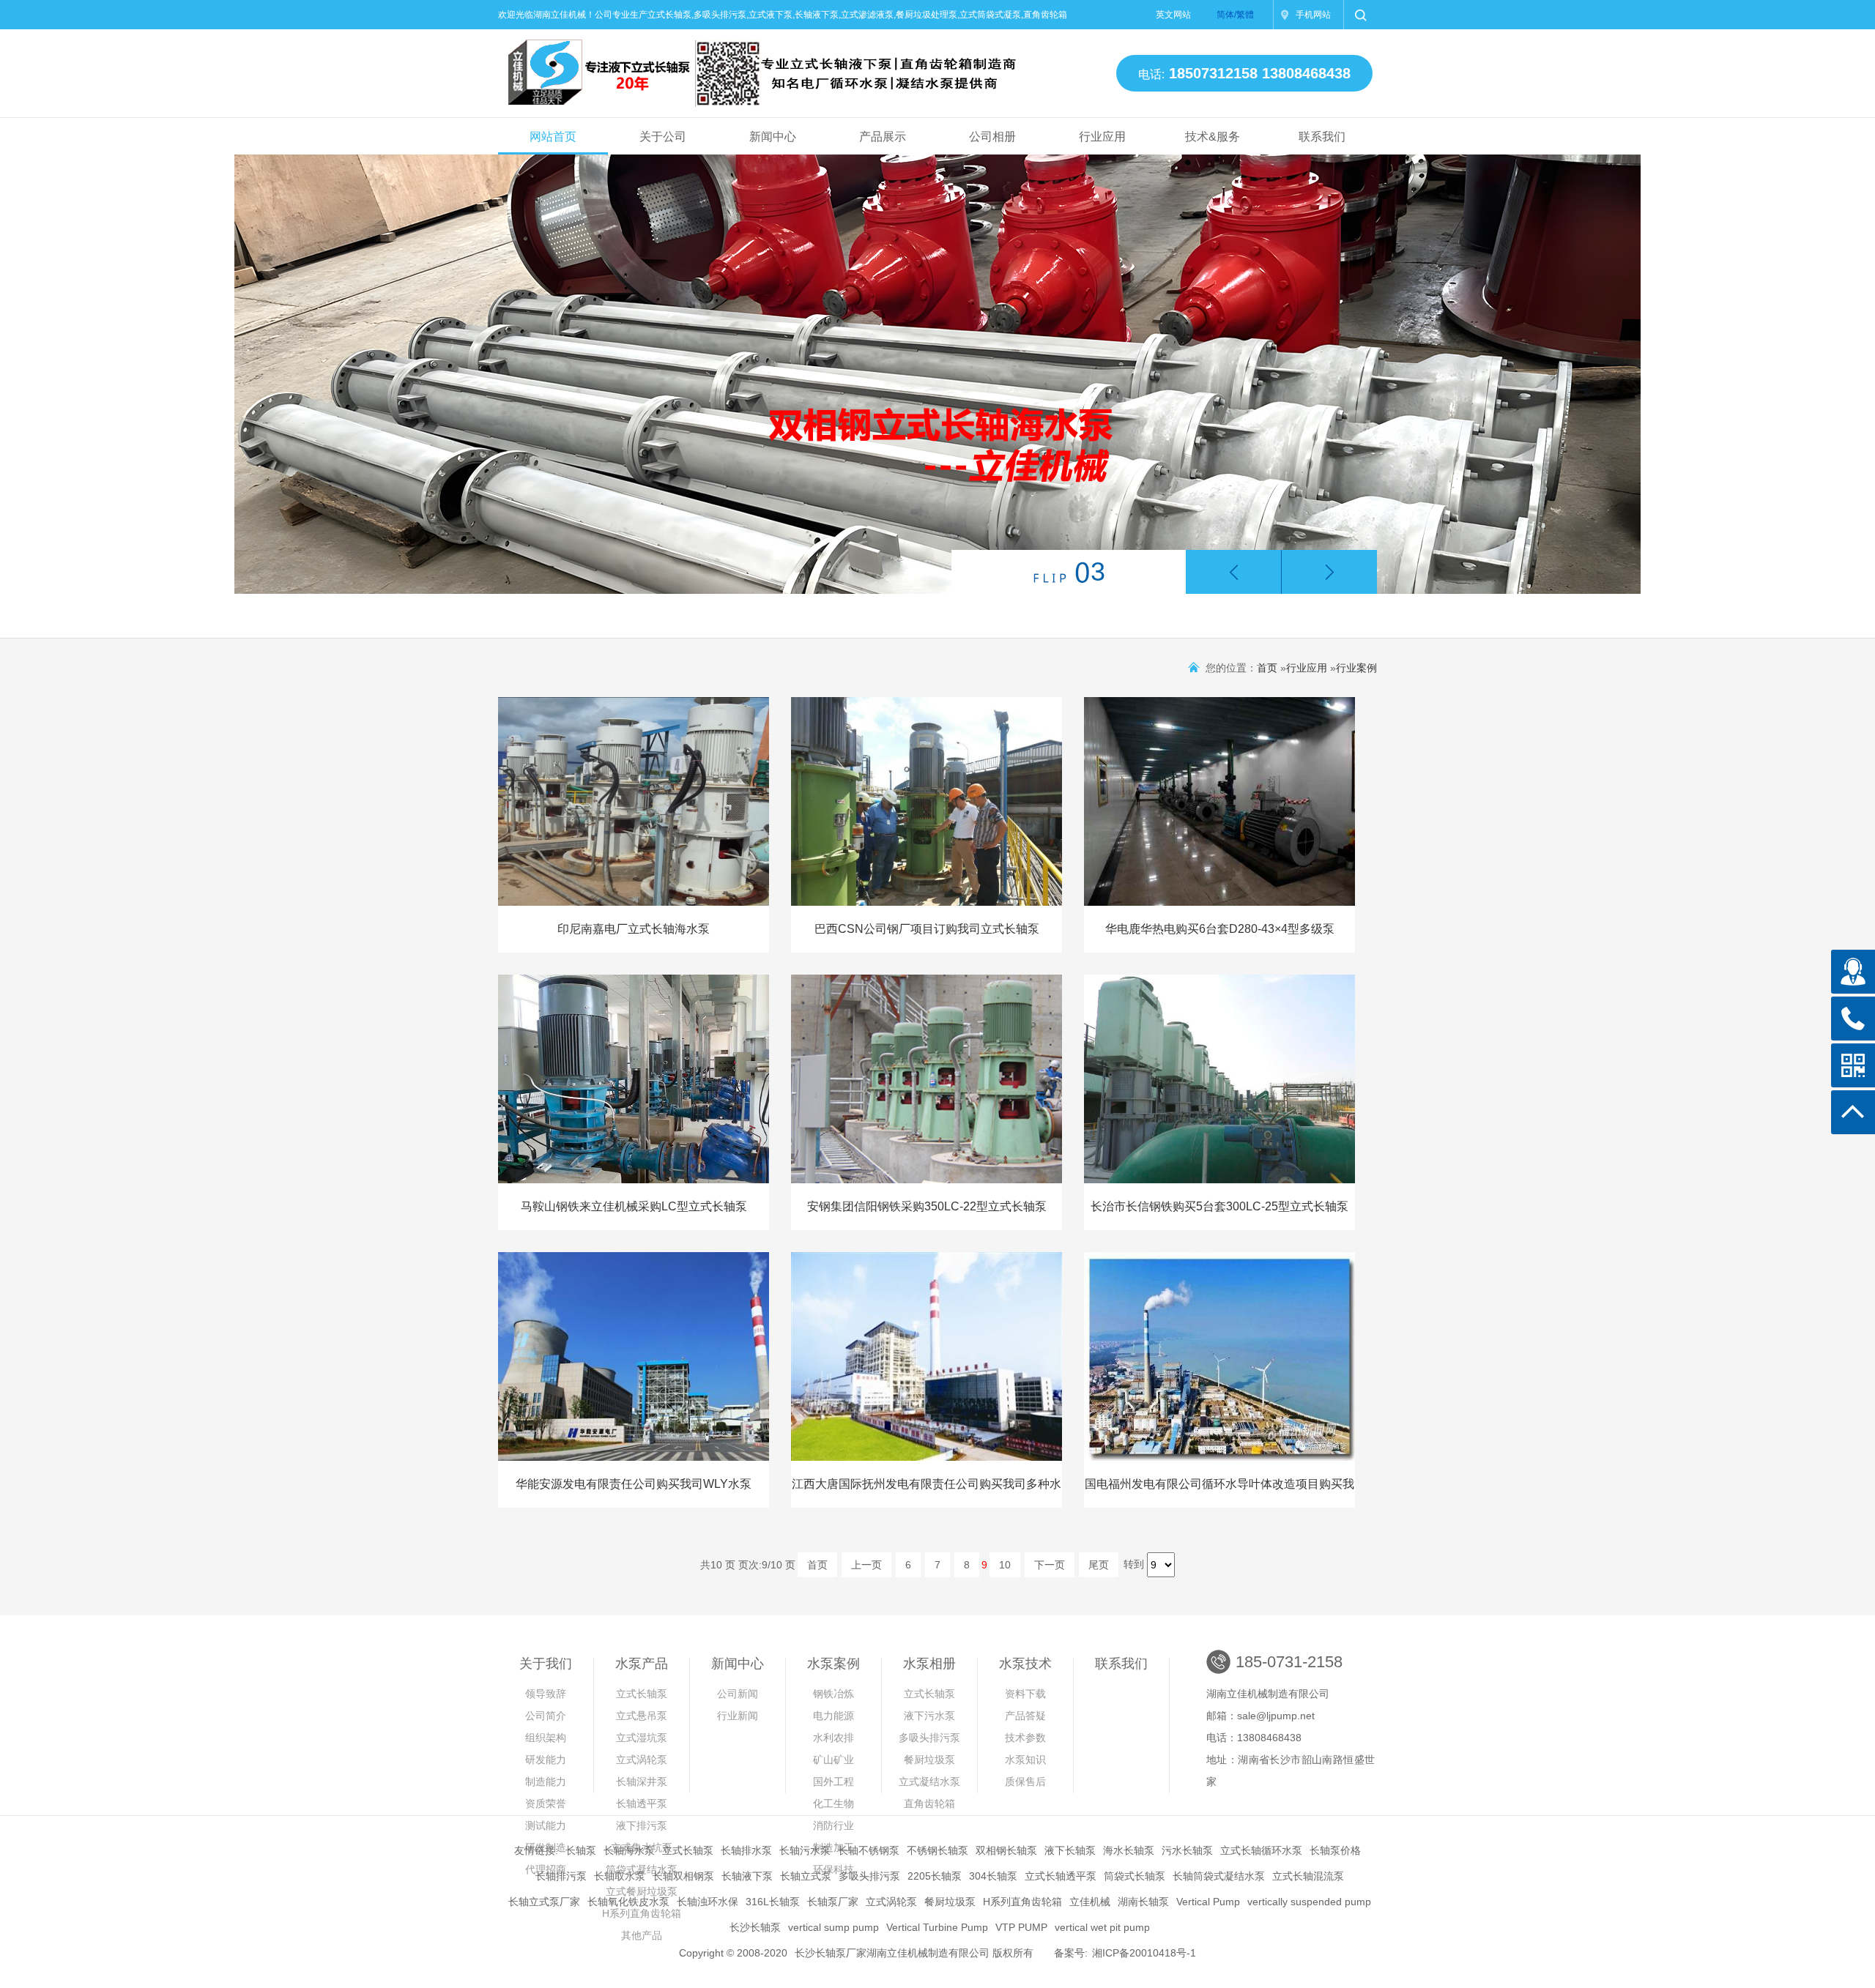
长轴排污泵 (561, 1876)
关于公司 (663, 137)
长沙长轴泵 (755, 1927)
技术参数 (1025, 1738)
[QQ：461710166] (1853, 972)
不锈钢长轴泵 (937, 1850)
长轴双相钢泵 (683, 1876)
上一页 (866, 1565)
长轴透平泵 (642, 1803)
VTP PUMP (1021, 1927)
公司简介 (546, 1716)
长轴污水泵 (805, 1850)
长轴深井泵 (642, 1782)
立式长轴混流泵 (1308, 1876)
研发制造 (546, 1847)
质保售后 (1025, 1782)
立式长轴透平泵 (1061, 1876)
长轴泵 (581, 1850)
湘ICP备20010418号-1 (1144, 1953)
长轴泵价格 (1335, 1850)
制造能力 (546, 1782)
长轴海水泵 (629, 1850)
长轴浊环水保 (708, 1902)
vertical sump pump (833, 1927)
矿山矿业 (833, 1760)
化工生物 (833, 1803)
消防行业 (833, 1825)
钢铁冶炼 (833, 1694)
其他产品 (642, 1935)
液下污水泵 (929, 1716)
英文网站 (1173, 15)
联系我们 (1322, 137)
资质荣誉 (546, 1803)
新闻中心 (773, 137)
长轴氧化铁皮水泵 (628, 1902)
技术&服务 (1213, 137)
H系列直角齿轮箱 (1022, 1902)
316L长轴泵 (773, 1902)
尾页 (1099, 1565)
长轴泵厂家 (833, 1902)
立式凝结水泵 (929, 1782)
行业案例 (1356, 668)
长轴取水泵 (620, 1876)
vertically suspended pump (1309, 1902)
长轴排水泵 (746, 1850)
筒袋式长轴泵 (1135, 1876)
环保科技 (833, 1869)
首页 (1267, 668)
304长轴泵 (993, 1876)
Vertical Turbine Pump (937, 1927)
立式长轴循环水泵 (1261, 1850)
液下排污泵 (642, 1825)
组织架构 (546, 1738)
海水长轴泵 (1129, 1850)
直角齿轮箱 (929, 1803)
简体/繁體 (1235, 15)
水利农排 (833, 1738)
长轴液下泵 (747, 1876)
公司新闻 (738, 1694)
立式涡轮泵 (642, 1760)
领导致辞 (546, 1694)
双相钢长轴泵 (1006, 1850)
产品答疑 (1025, 1716)
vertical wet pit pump (1102, 1927)
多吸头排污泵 (929, 1738)
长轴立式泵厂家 (544, 1902)
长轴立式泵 (806, 1876)
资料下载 (1025, 1694)
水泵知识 (1025, 1760)
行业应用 (1102, 137)
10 (1005, 1565)
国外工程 (833, 1782)
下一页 (1050, 1565)
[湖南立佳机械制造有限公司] (750, 67)
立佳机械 (1090, 1902)
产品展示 (883, 137)
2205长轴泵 (935, 1876)
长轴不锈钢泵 (869, 1850)
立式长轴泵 (642, 1694)
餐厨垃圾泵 (929, 1760)
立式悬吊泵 (642, 1716)
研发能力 (546, 1760)
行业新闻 (738, 1716)
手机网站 (1313, 15)
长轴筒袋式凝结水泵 (1219, 1876)
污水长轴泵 (1187, 1850)
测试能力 (546, 1825)
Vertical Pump (1208, 1902)
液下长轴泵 (1070, 1850)
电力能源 (833, 1716)
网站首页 (553, 137)
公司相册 (992, 137)
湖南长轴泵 (1143, 1902)
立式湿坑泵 (642, 1738)
